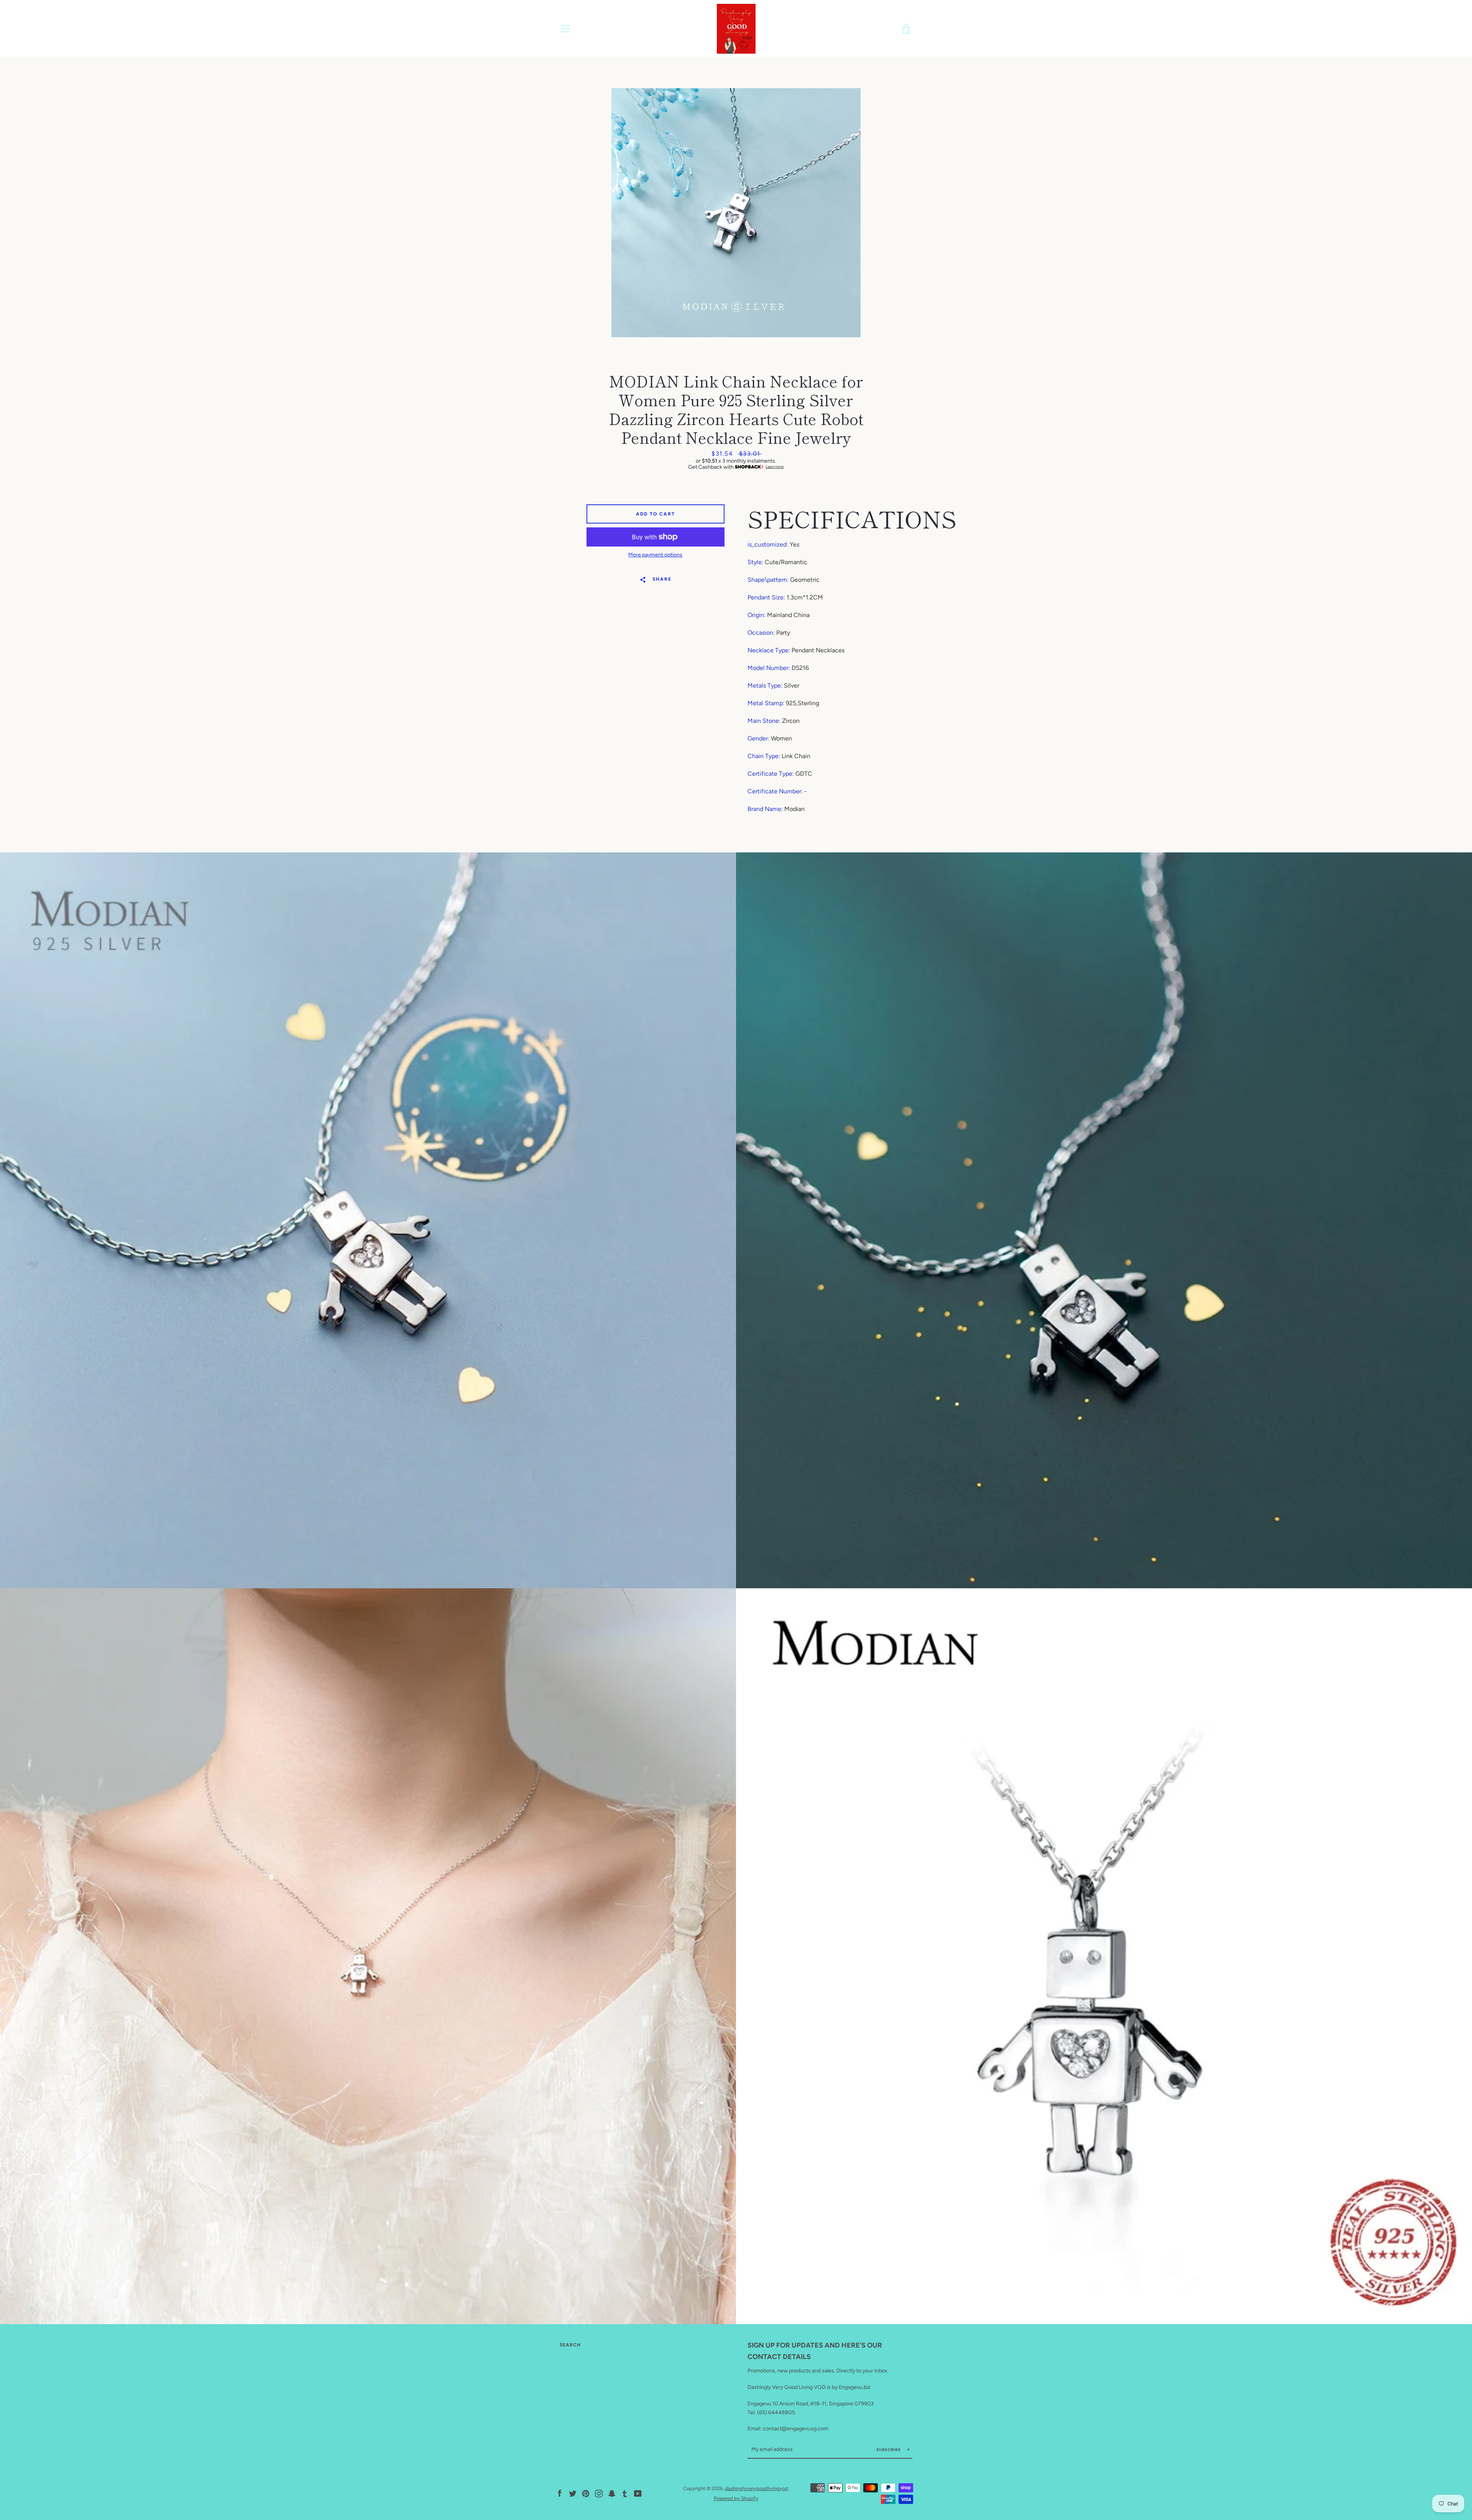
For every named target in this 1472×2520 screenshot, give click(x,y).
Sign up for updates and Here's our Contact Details (815, 2351)
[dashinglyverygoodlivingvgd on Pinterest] (586, 2493)
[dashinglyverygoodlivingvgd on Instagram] (599, 2493)
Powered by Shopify (736, 2498)
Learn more (775, 467)
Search (570, 2345)
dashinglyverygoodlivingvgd (757, 2488)
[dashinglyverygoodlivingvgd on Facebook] (560, 2493)
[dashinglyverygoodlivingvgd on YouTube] (638, 2493)
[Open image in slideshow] (736, 213)
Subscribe (889, 2450)
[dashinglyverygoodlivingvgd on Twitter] (573, 2493)
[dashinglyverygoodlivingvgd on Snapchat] (612, 2493)
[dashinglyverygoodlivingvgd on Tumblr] (625, 2493)
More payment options (655, 555)
